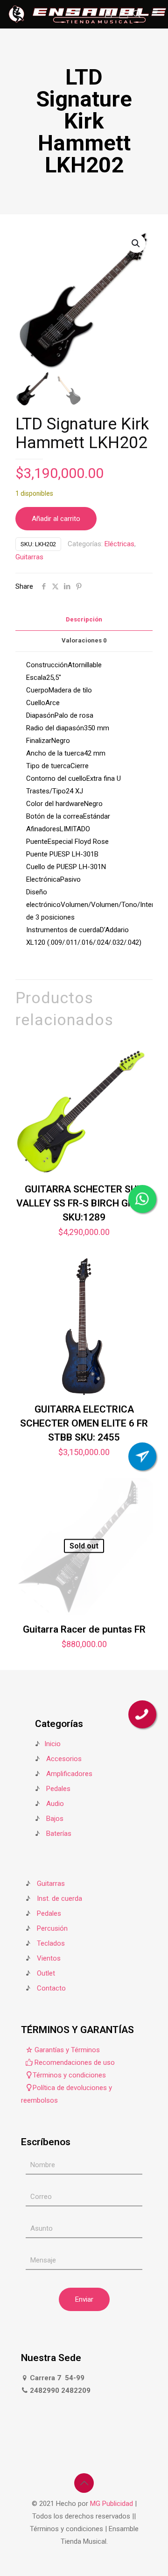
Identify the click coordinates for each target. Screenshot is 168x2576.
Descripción (84, 619)
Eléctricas (119, 544)
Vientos (49, 1958)
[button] (136, 243)
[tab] (84, 620)
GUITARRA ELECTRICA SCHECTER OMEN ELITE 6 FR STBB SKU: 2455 (84, 1423)
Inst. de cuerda (59, 1898)
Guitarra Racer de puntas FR (84, 1629)
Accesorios (64, 1759)
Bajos (55, 1819)
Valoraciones (84, 640)
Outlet (46, 1973)
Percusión (52, 1928)
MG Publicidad (112, 2504)
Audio (55, 1804)
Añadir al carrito (56, 519)
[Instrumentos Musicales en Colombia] (87, 14)
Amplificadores (69, 1774)
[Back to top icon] (84, 2483)
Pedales (58, 1789)
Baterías (59, 1834)
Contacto (51, 1988)
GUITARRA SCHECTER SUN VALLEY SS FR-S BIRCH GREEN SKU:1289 (84, 1203)
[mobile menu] (155, 14)
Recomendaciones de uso (74, 2062)
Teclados (51, 1943)
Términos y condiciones (69, 2075)
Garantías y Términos (66, 2050)
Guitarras (29, 557)
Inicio (52, 1744)
